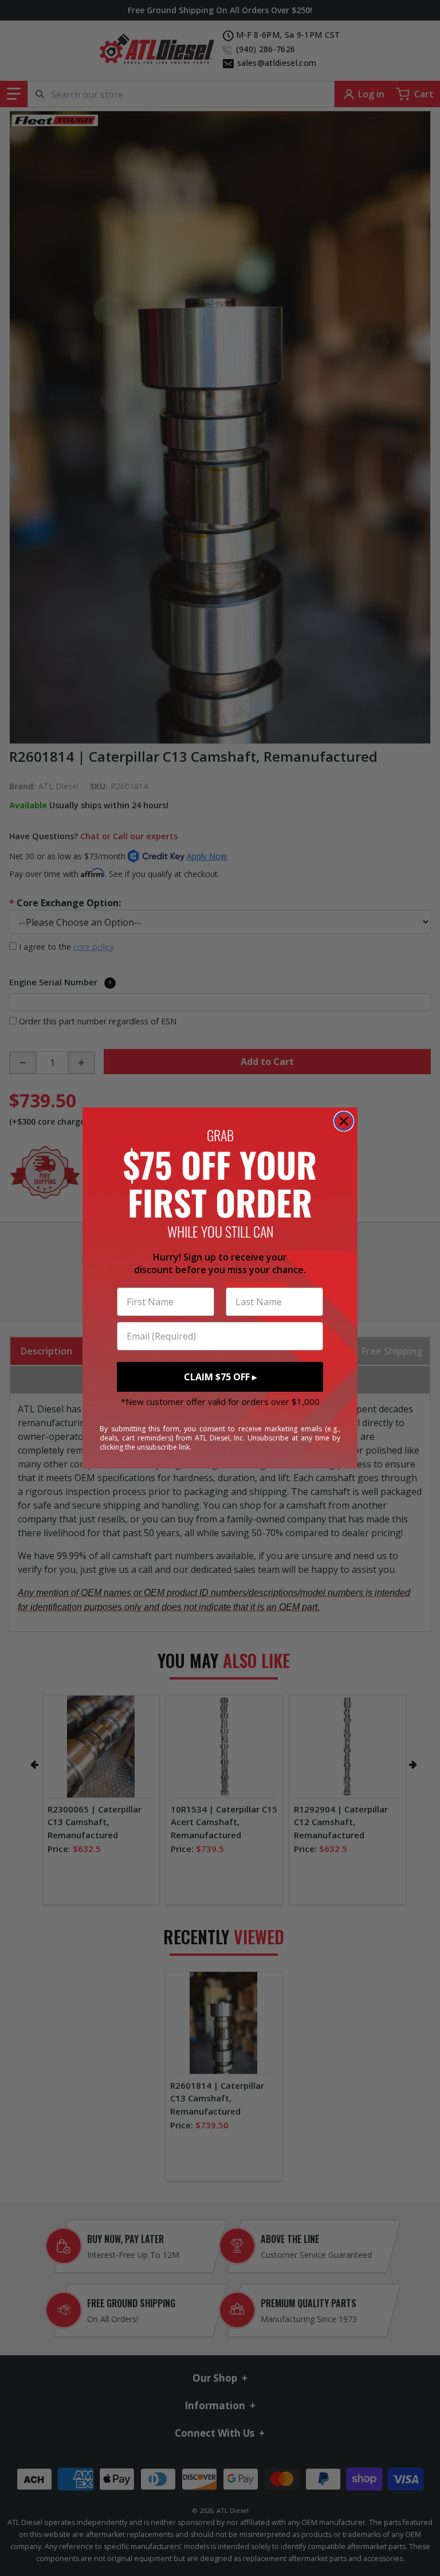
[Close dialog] (344, 1121)
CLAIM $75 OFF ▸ (220, 1377)
